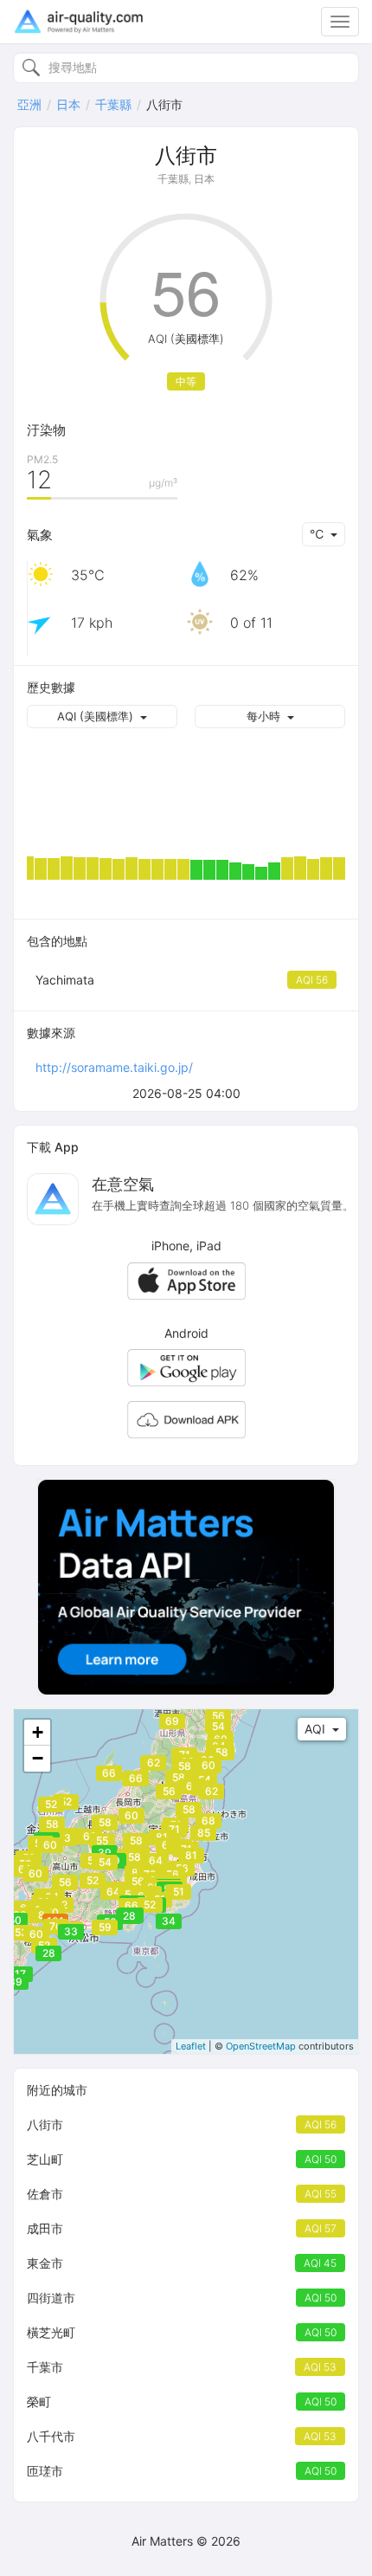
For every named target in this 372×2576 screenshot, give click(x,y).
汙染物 (46, 430)
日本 (68, 104)
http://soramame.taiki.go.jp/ (114, 1067)
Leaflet (191, 2046)
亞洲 (29, 104)
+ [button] (38, 1732)
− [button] (38, 1758)
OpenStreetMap (261, 2046)
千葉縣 (113, 104)
